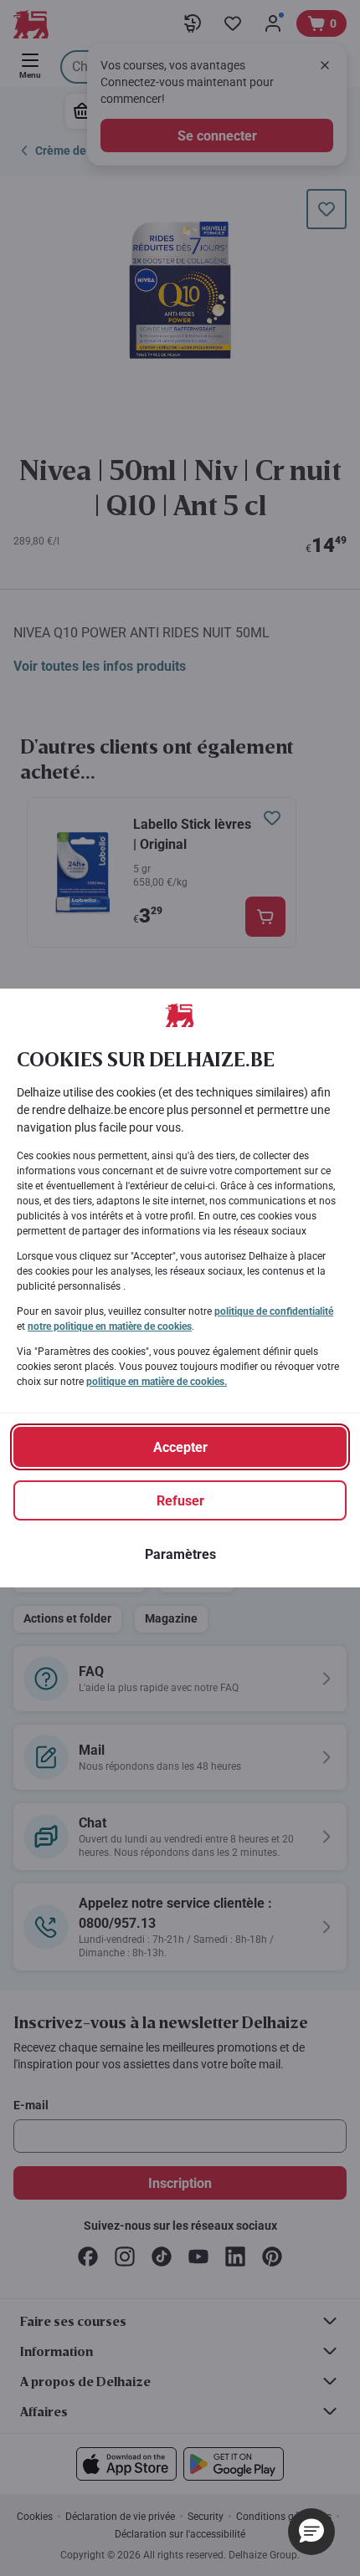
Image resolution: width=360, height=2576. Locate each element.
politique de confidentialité (274, 1311)
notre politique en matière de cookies (110, 1326)
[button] (311, 2532)
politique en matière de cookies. (157, 1382)
